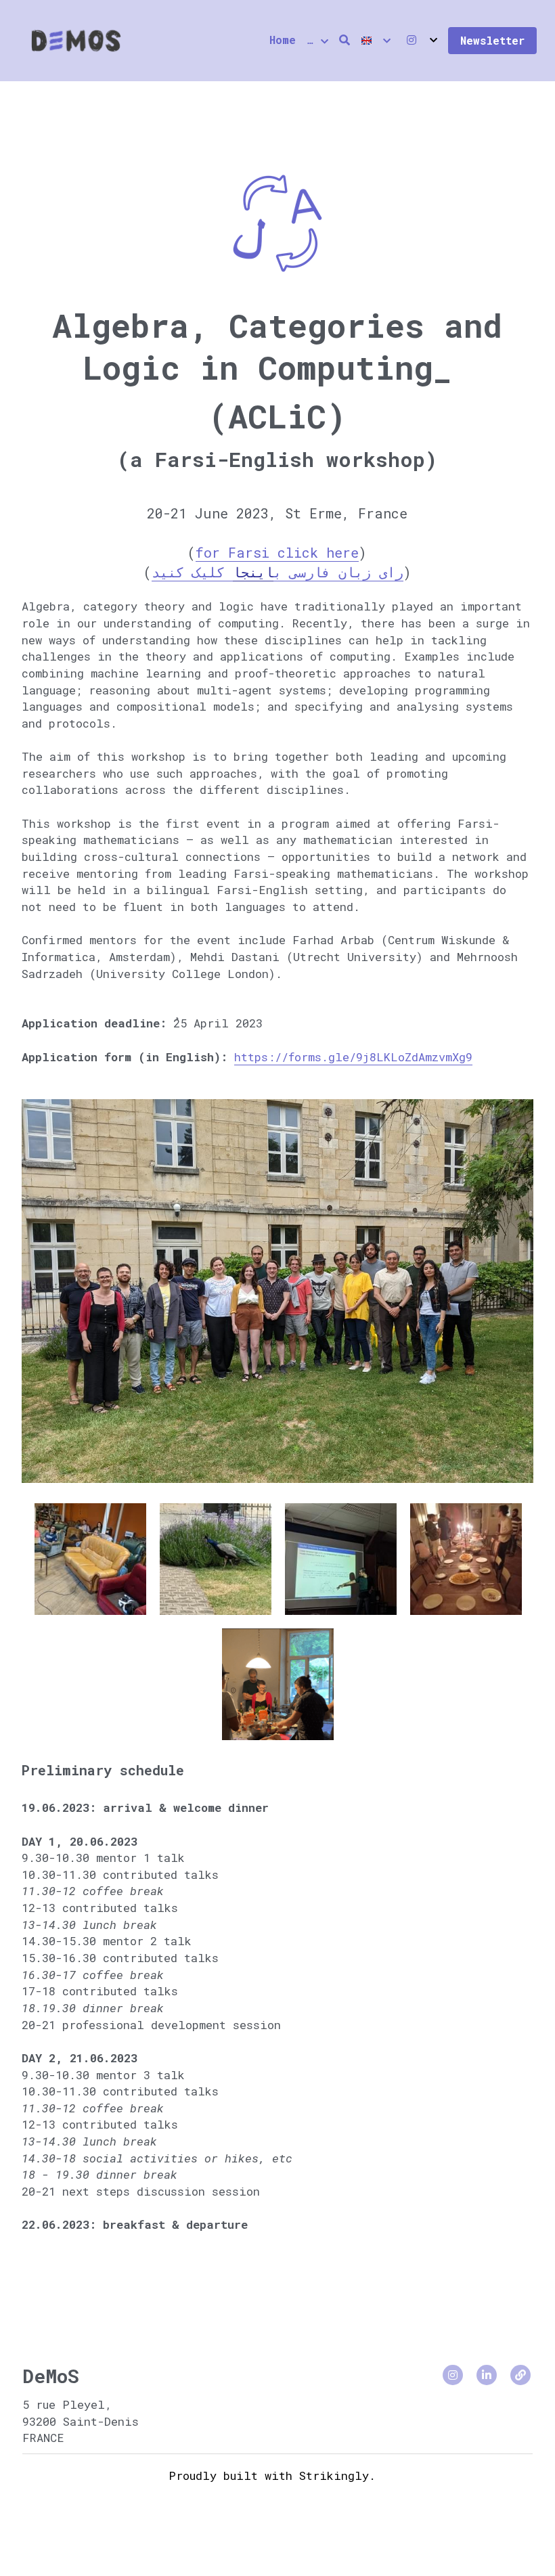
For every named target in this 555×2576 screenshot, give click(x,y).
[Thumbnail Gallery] (90, 1537)
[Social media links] (412, 40)
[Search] (345, 40)
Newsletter (492, 40)
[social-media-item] (453, 2353)
